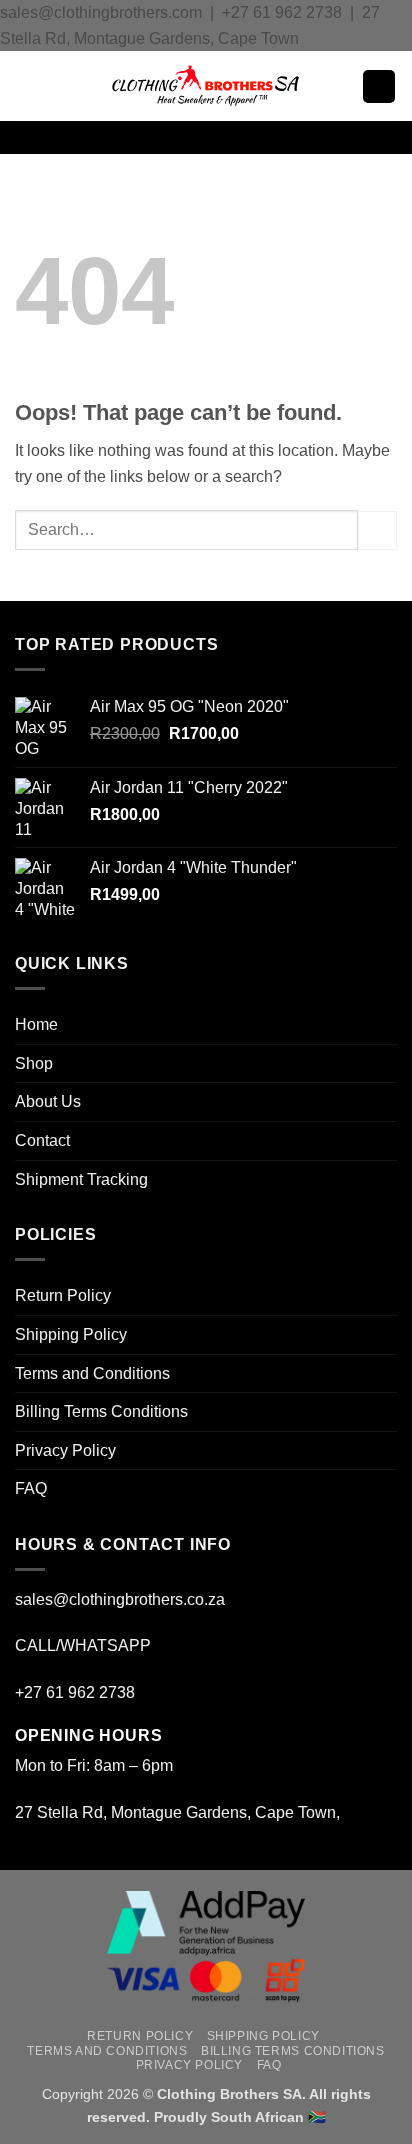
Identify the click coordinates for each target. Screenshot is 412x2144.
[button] (27, 86)
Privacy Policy (65, 1450)
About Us (48, 1101)
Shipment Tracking (81, 1179)
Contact (42, 1140)
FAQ (31, 1488)
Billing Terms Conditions (101, 1411)
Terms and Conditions (92, 1373)
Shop (34, 1063)
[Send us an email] (219, 138)
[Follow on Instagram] (193, 138)
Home (36, 1024)
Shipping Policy (71, 1334)
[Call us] (245, 138)
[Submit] (377, 530)
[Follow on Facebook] (167, 138)
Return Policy (63, 1295)
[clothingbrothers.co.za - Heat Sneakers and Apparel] (206, 86)
